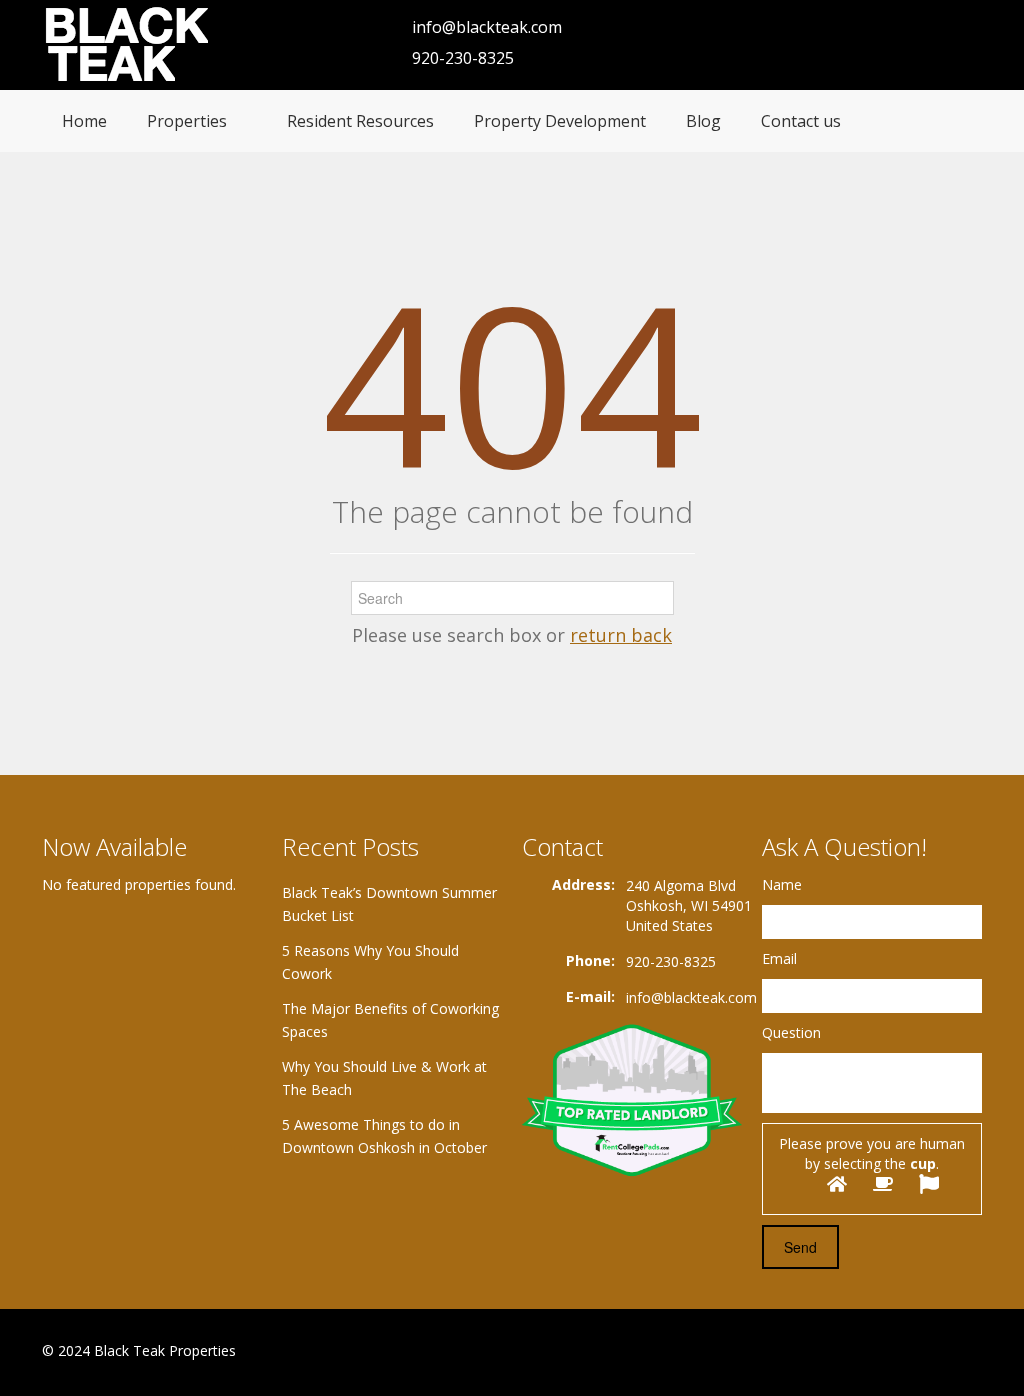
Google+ (920, 1352)
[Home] (129, 44)
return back (621, 635)
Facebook (877, 1352)
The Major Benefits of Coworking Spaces (390, 1020)
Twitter (970, 1352)
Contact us (801, 121)
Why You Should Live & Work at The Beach (384, 1078)
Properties (187, 121)
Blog (703, 121)
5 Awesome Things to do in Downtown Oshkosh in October (384, 1136)
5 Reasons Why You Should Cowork (370, 962)
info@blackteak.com (487, 27)
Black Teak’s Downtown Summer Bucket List (389, 904)
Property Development (560, 121)
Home (84, 121)
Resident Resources (360, 121)
